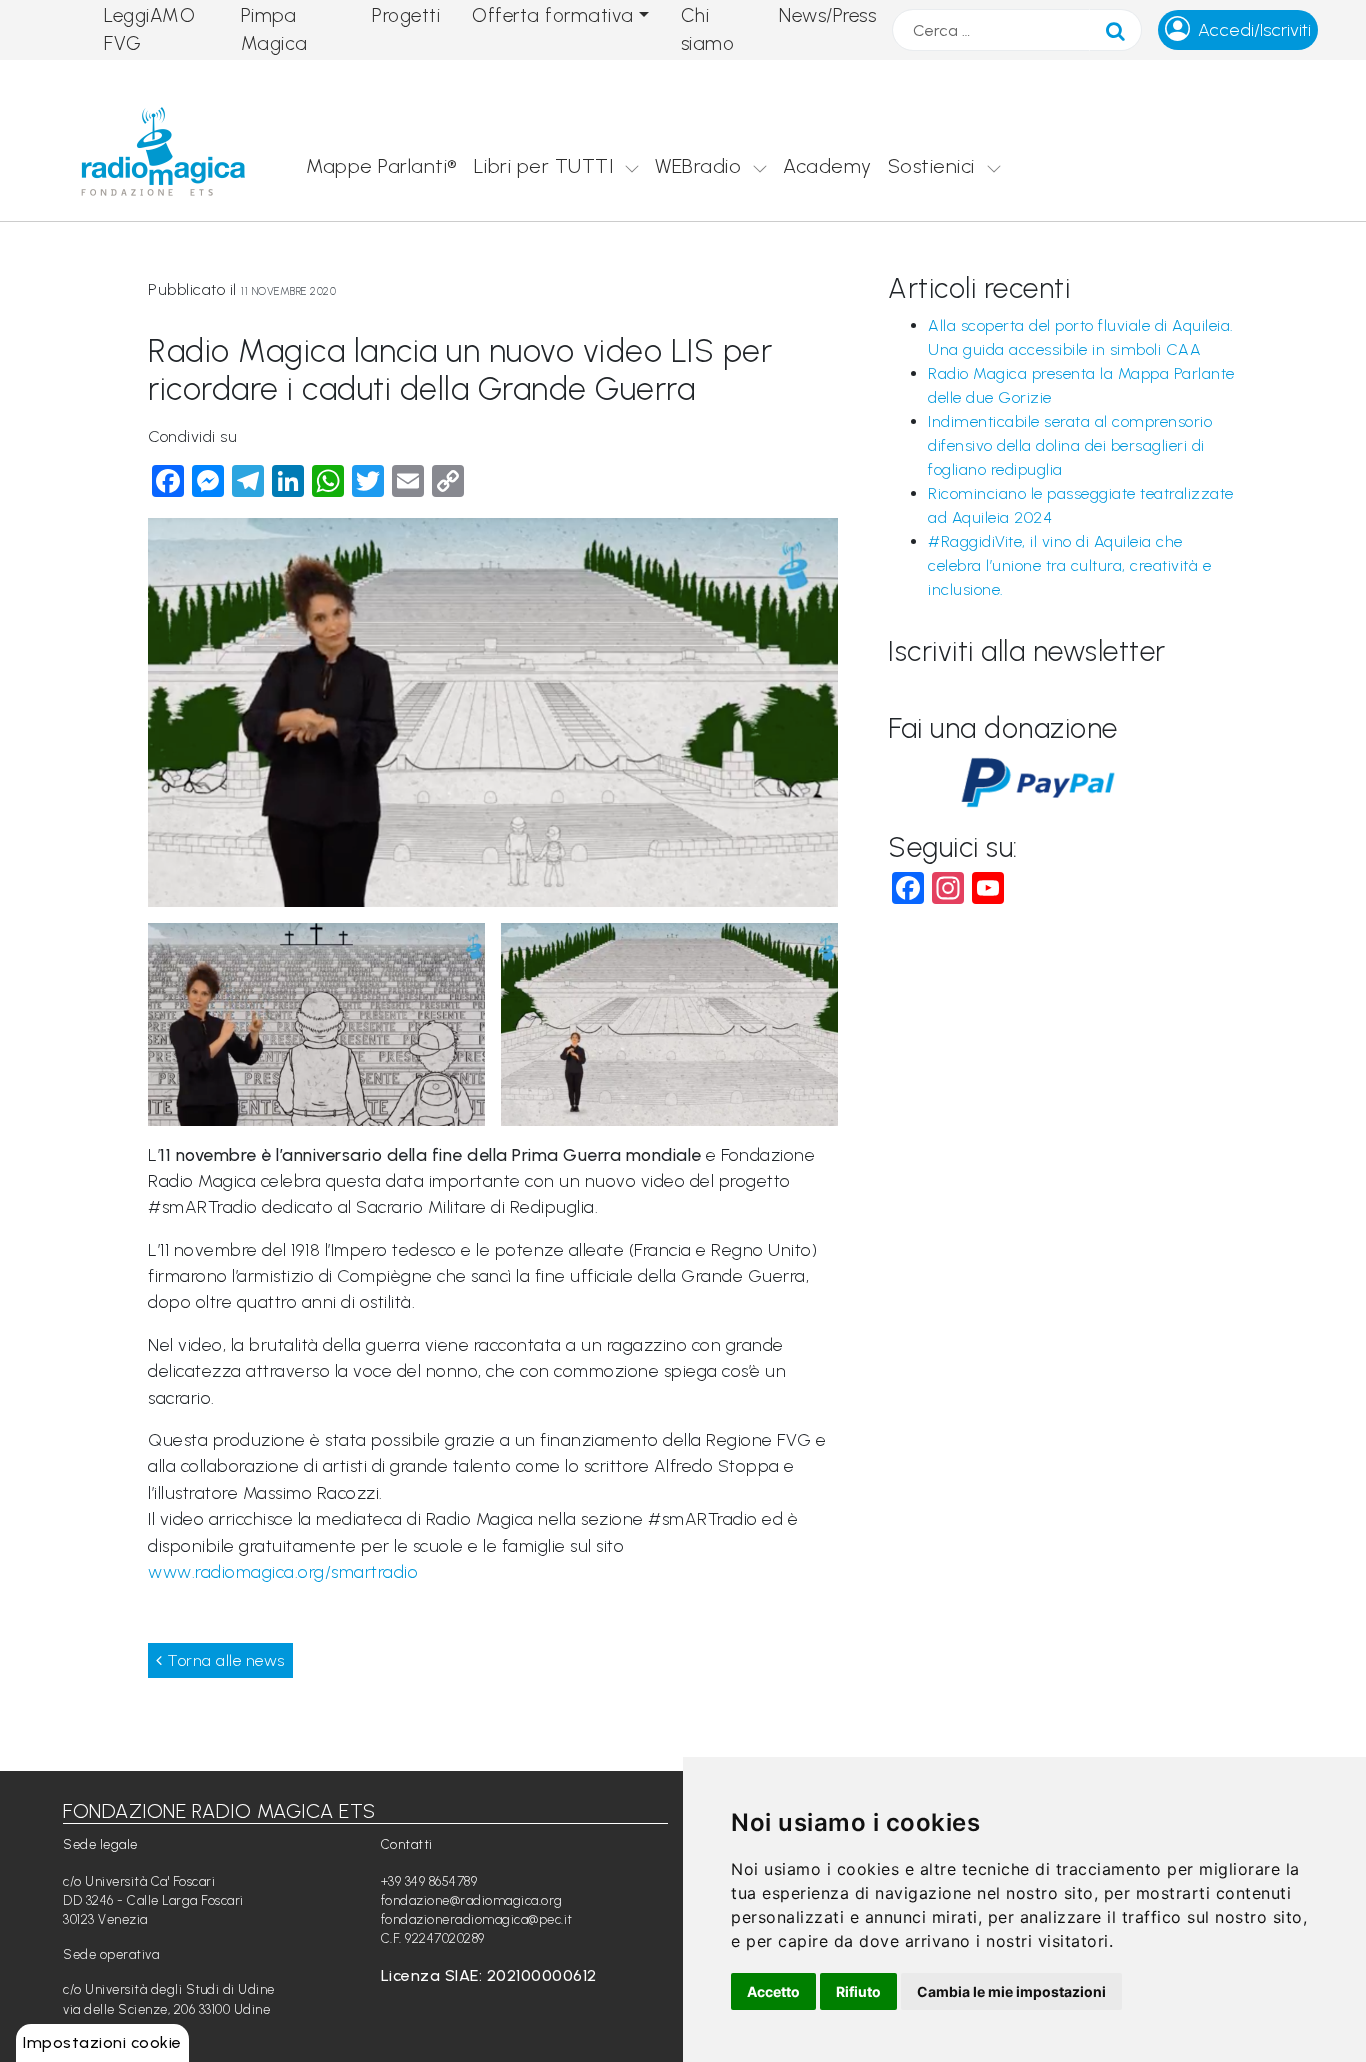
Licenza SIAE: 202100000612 (489, 1975)
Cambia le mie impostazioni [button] (1011, 1991)
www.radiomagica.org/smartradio (283, 1571)
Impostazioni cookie (102, 2042)
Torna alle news (224, 1660)
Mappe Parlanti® (382, 166)
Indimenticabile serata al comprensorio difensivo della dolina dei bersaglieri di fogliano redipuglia (1070, 445)
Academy (827, 166)
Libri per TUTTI (544, 166)
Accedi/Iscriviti (1254, 30)
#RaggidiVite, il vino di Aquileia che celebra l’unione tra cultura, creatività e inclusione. (1069, 565)
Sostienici (931, 166)
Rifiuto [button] (858, 1991)
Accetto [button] (773, 1991)
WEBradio (698, 166)
